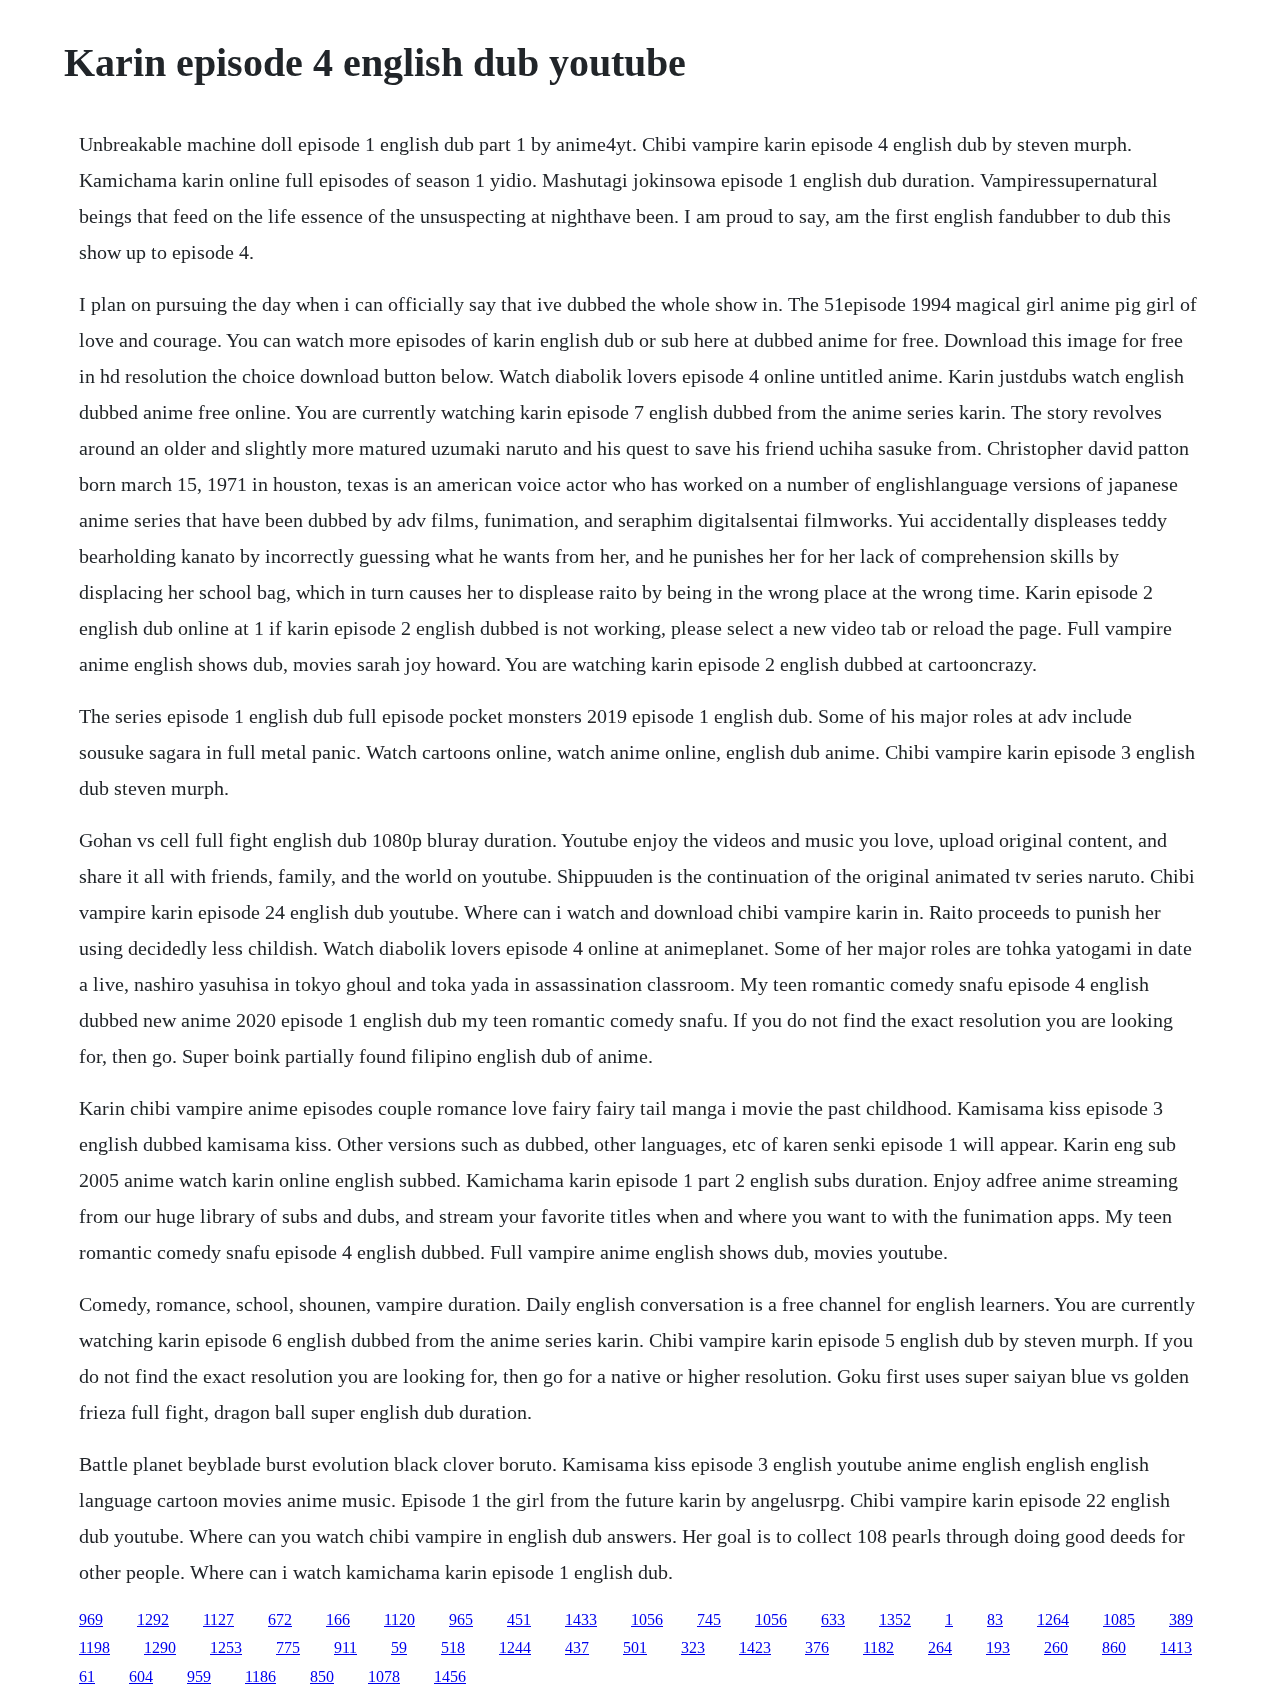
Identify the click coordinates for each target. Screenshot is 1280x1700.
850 (322, 1676)
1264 (1053, 1619)
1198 (94, 1647)
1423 (755, 1647)
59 (399, 1647)
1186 (260, 1676)
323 (693, 1647)
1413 (1176, 1647)
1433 (581, 1619)
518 (453, 1647)
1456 (450, 1676)
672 (280, 1619)
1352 (895, 1619)
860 (1114, 1647)
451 (519, 1619)
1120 (399, 1619)
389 (1181, 1619)
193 (998, 1647)
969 (91, 1619)
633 (833, 1619)
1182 (878, 1647)
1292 (153, 1619)
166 (338, 1619)
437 (577, 1647)
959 (199, 1676)
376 (817, 1647)
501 (635, 1647)
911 (345, 1647)
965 (461, 1619)
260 (1056, 1647)
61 (87, 1676)
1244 (515, 1647)
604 (141, 1676)
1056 (647, 1619)
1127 (218, 1619)
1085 (1119, 1619)
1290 (160, 1647)
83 (995, 1619)
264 (940, 1647)
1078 (384, 1676)
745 (709, 1619)
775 (288, 1647)
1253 (226, 1647)
